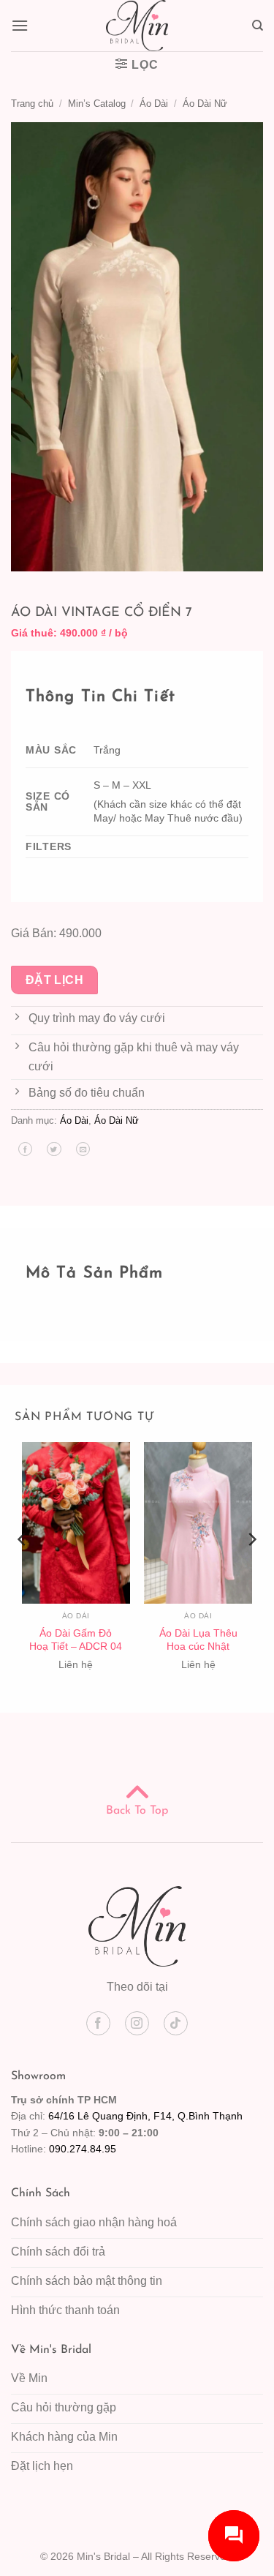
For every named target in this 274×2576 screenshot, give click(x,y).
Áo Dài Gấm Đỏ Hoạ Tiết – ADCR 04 (76, 1640)
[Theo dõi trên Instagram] (137, 2023)
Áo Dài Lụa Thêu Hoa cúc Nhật (198, 1640)
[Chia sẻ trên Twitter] (54, 1149)
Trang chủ (32, 104)
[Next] (251, 1569)
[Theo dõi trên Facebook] (98, 2023)
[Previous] (23, 1569)
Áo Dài (154, 104)
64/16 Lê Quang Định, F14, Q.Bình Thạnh (145, 2116)
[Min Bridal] (137, 26)
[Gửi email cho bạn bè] (83, 1149)
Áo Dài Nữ (205, 104)
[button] (20, 25)
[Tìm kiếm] (258, 26)
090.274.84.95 (83, 2149)
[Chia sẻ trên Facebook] (25, 1149)
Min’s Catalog (97, 104)
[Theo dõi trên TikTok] (176, 2023)
